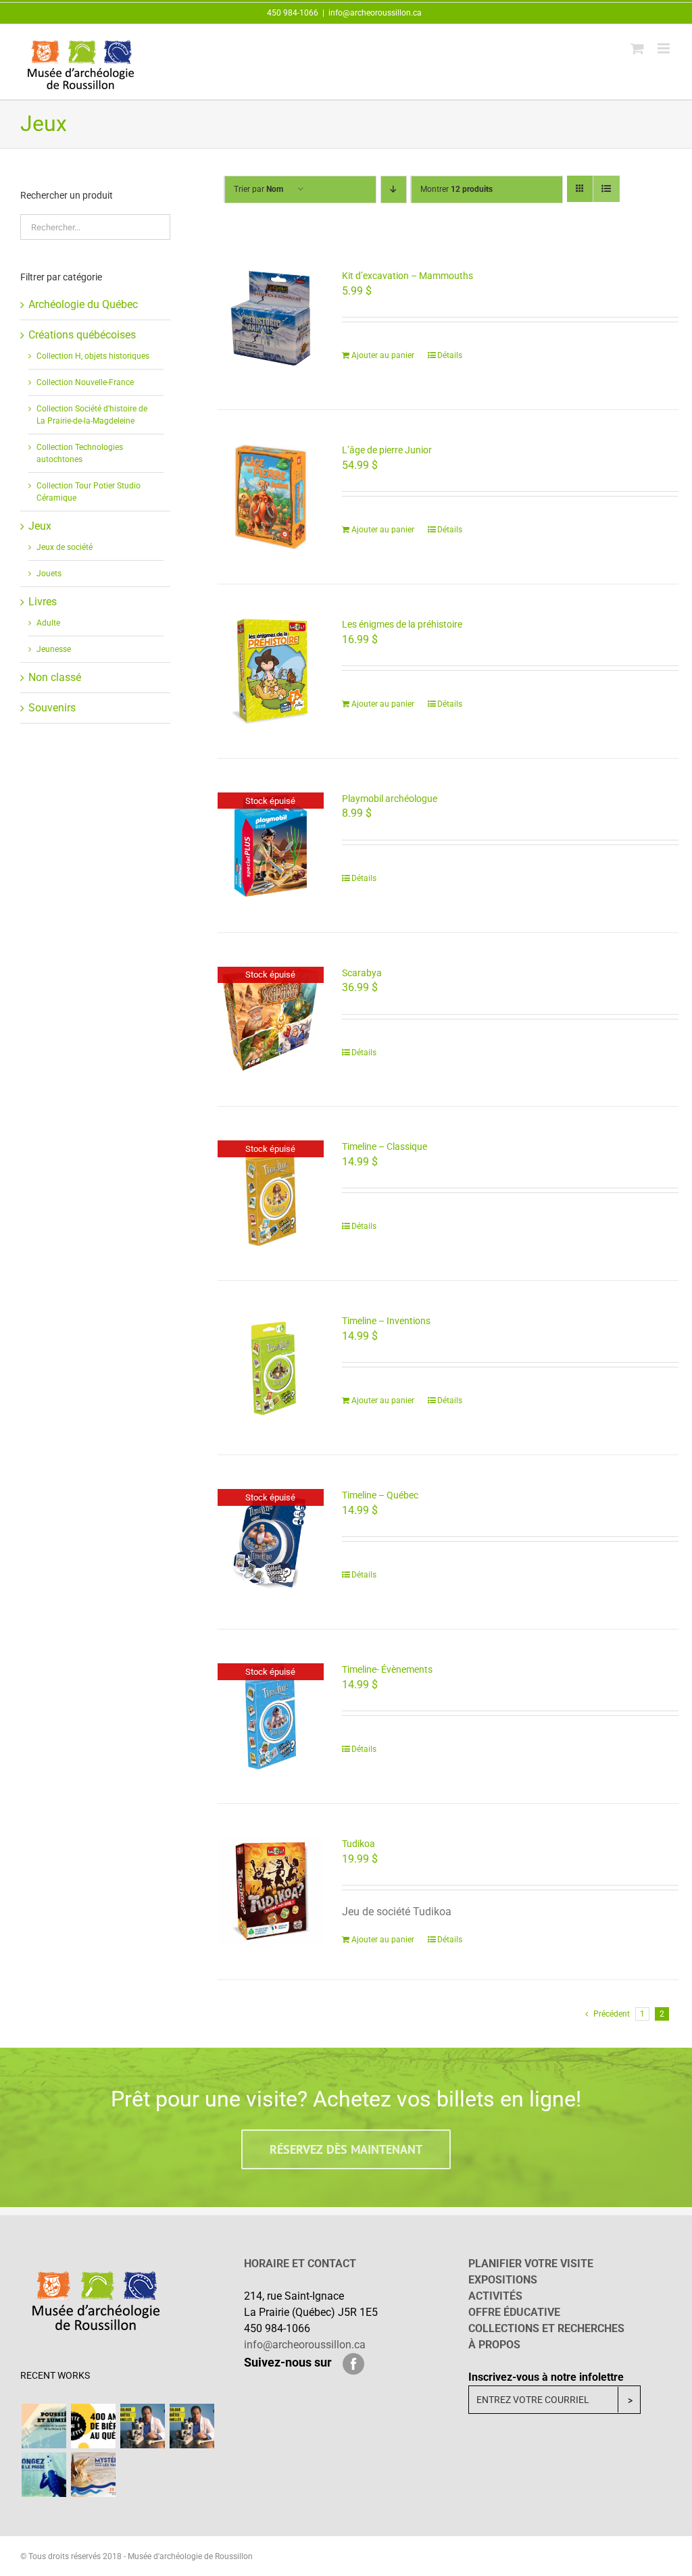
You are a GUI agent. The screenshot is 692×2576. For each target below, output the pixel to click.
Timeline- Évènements (387, 1669)
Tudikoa (359, 1844)
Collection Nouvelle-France (85, 382)
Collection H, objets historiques (93, 356)
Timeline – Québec (380, 1495)
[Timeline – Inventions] (271, 1368)
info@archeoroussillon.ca (375, 13)
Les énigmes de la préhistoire (402, 624)
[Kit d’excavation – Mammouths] (271, 323)
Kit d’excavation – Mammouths (407, 276)
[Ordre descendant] (394, 190)
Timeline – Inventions (386, 1321)
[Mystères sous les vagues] (93, 2475)
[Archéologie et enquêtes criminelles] (142, 2426)
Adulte (48, 623)
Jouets (49, 574)
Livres (43, 602)
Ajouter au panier (383, 355)
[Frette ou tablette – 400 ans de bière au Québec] (93, 2426)
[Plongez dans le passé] (44, 2475)
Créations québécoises (82, 335)
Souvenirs (52, 708)
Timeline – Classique (385, 1146)
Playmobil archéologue (390, 799)
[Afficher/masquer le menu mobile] (665, 48)
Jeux (40, 526)
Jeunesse (54, 649)
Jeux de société (65, 547)
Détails (450, 355)
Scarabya (362, 973)
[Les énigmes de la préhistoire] (271, 671)
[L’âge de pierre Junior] (271, 497)
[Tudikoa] (271, 1891)
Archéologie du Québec (83, 304)
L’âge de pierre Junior (387, 450)
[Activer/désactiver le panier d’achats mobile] (637, 48)
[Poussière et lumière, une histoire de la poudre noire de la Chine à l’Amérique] (44, 2426)
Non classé (55, 677)
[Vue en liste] (607, 189)
